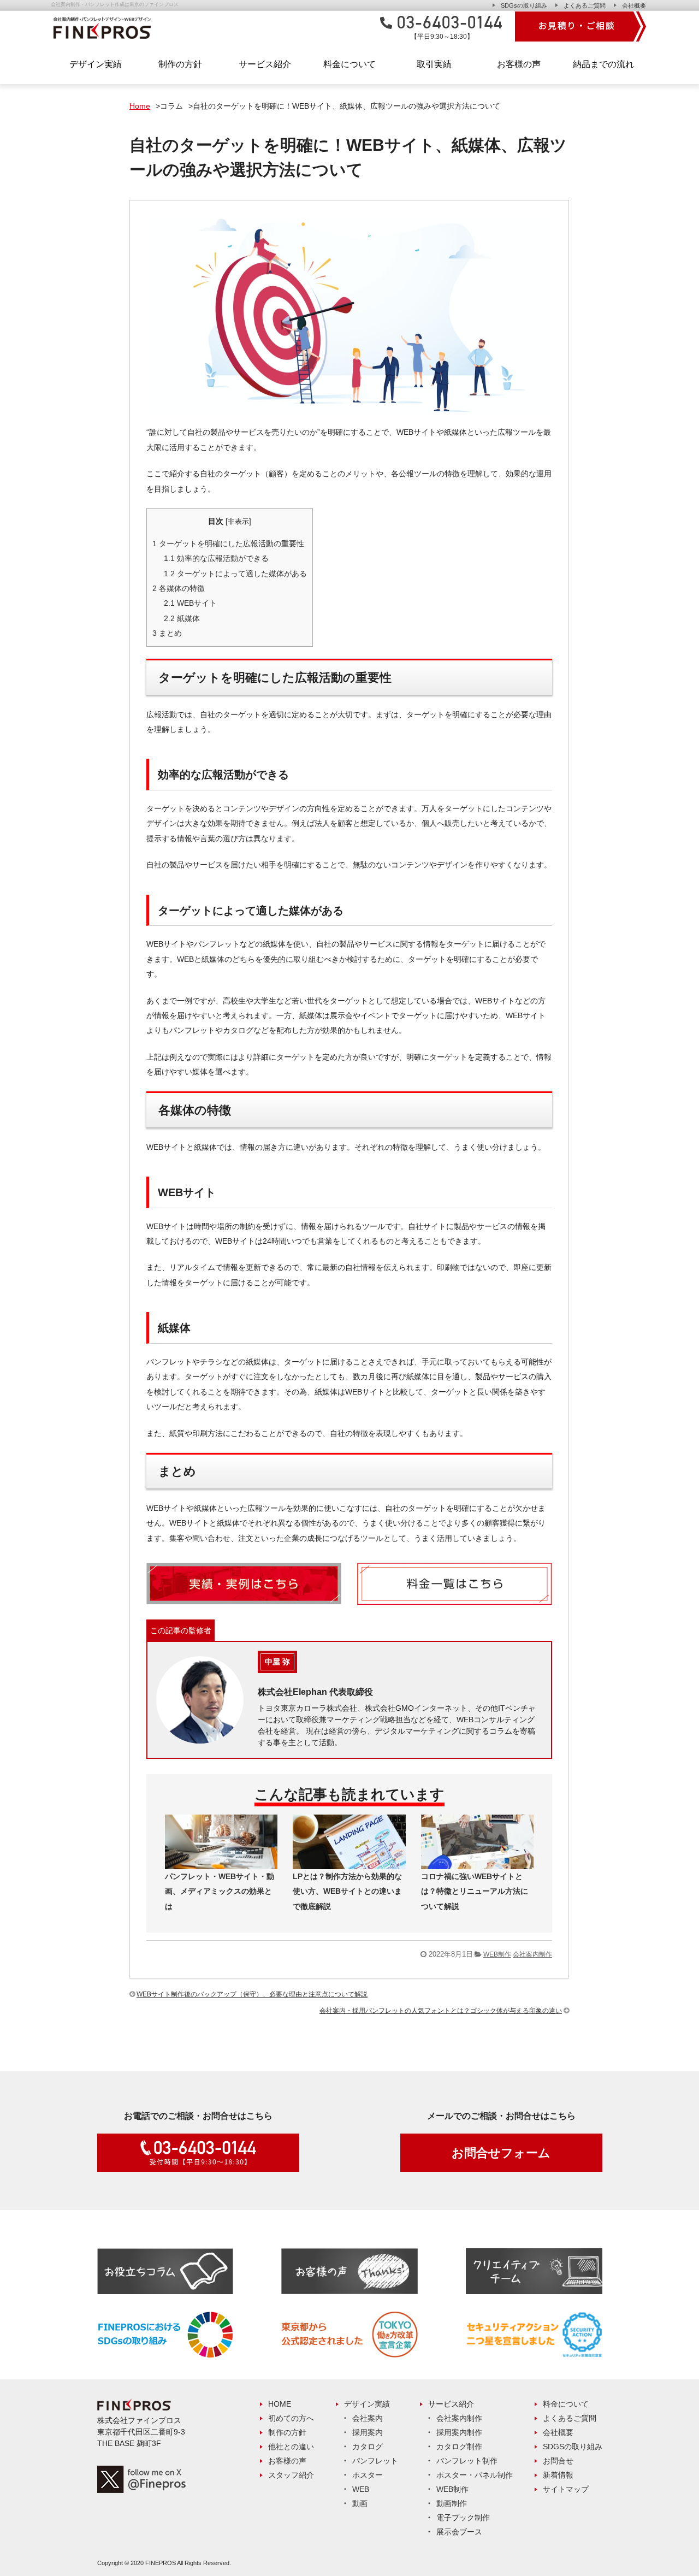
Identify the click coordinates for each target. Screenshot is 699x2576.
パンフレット (375, 2461)
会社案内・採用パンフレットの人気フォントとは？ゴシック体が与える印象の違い (441, 2011)
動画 (360, 2503)
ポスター (368, 2475)
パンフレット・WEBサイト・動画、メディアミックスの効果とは (220, 1891)
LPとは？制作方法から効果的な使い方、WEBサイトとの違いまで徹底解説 (347, 1891)
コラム (171, 106)
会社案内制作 (532, 1954)
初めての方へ (291, 2418)
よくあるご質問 (585, 5)
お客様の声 (519, 64)
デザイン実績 (367, 2404)
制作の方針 (180, 64)
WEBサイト (190, 603)
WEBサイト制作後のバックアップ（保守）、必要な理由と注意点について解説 (252, 1994)
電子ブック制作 (463, 2518)
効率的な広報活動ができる (216, 558)
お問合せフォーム (501, 2153)
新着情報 (558, 2475)
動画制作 (452, 2503)
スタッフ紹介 (291, 2475)
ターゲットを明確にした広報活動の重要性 (228, 543)
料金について (566, 2404)
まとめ (167, 633)
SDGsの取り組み (524, 5)
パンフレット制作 (467, 2461)
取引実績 (434, 64)
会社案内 (368, 2418)
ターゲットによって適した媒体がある (235, 574)
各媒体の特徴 (179, 588)
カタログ (368, 2447)
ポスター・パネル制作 (475, 2475)
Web (361, 2489)
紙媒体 (182, 618)
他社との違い (291, 2447)
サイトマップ (566, 2489)
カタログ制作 (459, 2447)
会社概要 (634, 5)
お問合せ (558, 2461)
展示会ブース (459, 2532)
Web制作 (452, 2489)
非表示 (238, 522)
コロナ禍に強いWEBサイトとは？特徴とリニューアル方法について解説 (475, 1891)
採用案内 (368, 2432)
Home (140, 106)
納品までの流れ (603, 64)
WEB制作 (497, 1954)
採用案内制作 (459, 2432)
